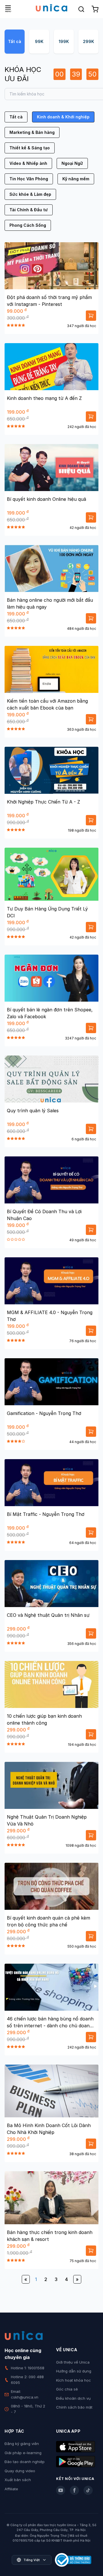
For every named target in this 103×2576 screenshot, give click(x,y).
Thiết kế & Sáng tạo (30, 148)
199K (64, 41)
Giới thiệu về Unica (73, 2362)
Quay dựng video (20, 2471)
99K (39, 41)
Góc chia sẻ (67, 2389)
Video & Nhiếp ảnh (28, 163)
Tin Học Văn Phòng (29, 179)
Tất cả (15, 41)
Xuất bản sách (18, 2480)
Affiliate (11, 2489)
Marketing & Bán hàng (32, 132)
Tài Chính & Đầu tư (29, 210)
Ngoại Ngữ (72, 163)
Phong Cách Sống (28, 225)
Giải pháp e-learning (23, 2453)
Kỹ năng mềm (76, 179)
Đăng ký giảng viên (22, 2444)
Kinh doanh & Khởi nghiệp (63, 117)
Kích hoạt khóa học (74, 2380)
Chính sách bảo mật (74, 2407)
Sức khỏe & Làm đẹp (30, 194)
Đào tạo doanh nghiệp (25, 2462)
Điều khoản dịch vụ (73, 2398)
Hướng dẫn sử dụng (74, 2371)
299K (89, 41)
